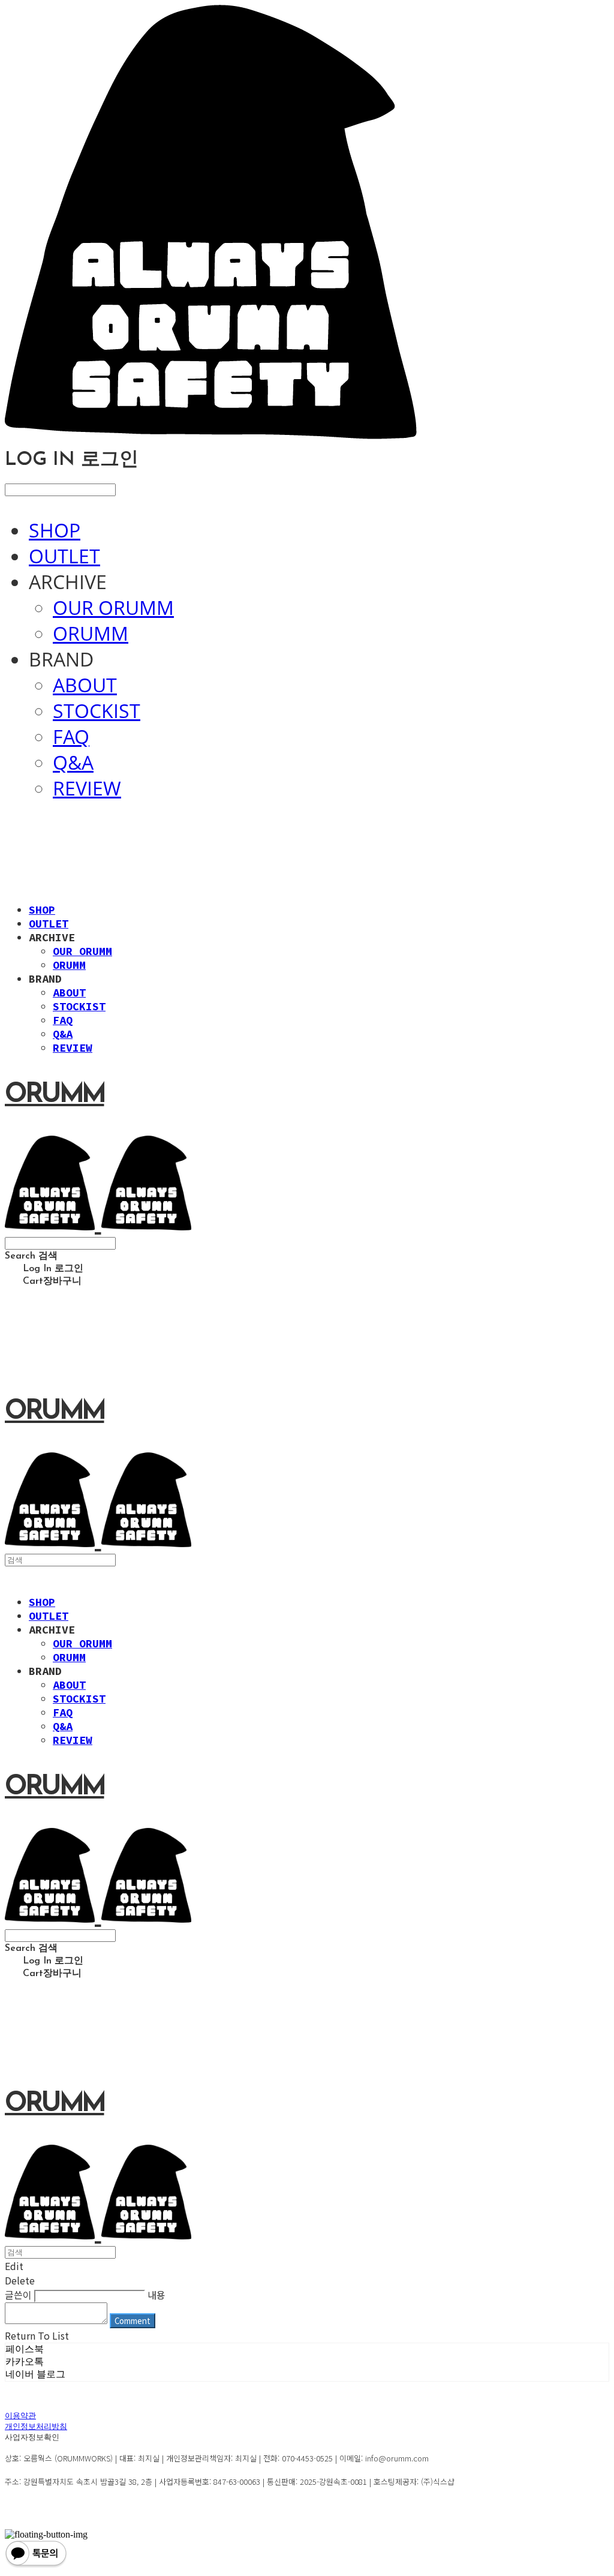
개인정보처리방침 (36, 2427)
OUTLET (64, 556)
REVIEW (87, 788)
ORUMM (91, 633)
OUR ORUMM (113, 607)
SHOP (55, 530)
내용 (156, 2295)
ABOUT (85, 685)
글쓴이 (18, 2295)
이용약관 (20, 2416)
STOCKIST (97, 711)
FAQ (71, 736)
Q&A (73, 762)
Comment (133, 2321)
